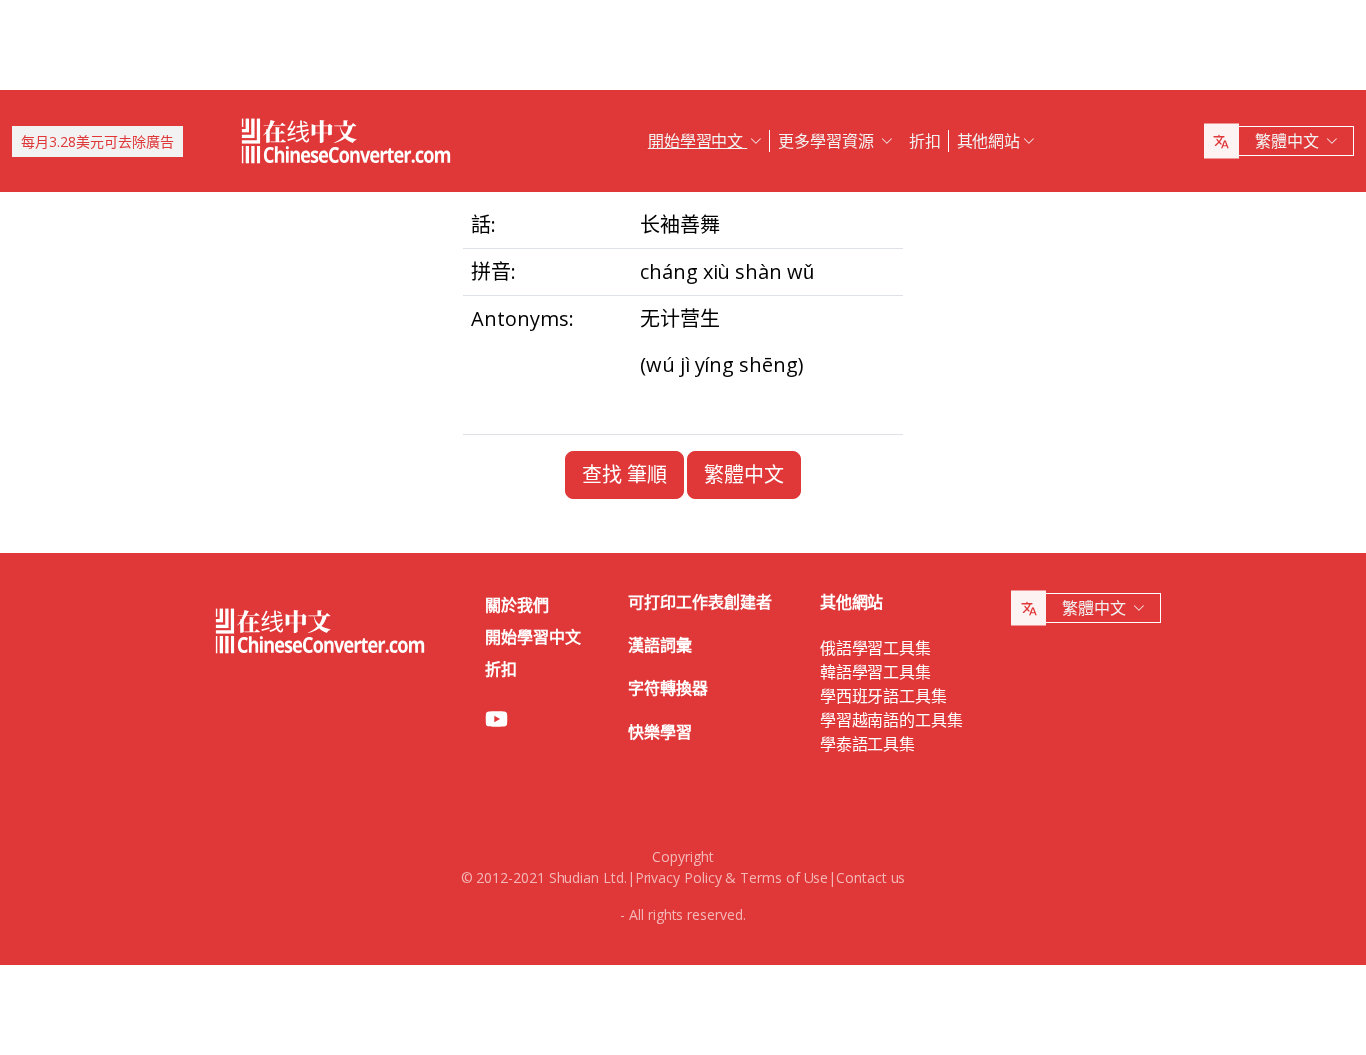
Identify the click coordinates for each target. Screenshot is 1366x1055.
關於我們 (517, 605)
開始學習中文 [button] (697, 141)
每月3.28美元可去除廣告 (97, 141)
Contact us (870, 877)
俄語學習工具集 (875, 648)
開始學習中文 (533, 637)
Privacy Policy (678, 877)
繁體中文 (744, 474)
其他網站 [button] (989, 141)
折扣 (925, 141)
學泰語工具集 (868, 744)
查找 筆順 (624, 474)
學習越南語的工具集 (891, 720)
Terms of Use (784, 877)
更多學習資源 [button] (827, 141)
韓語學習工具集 (875, 672)
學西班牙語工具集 (883, 696)
